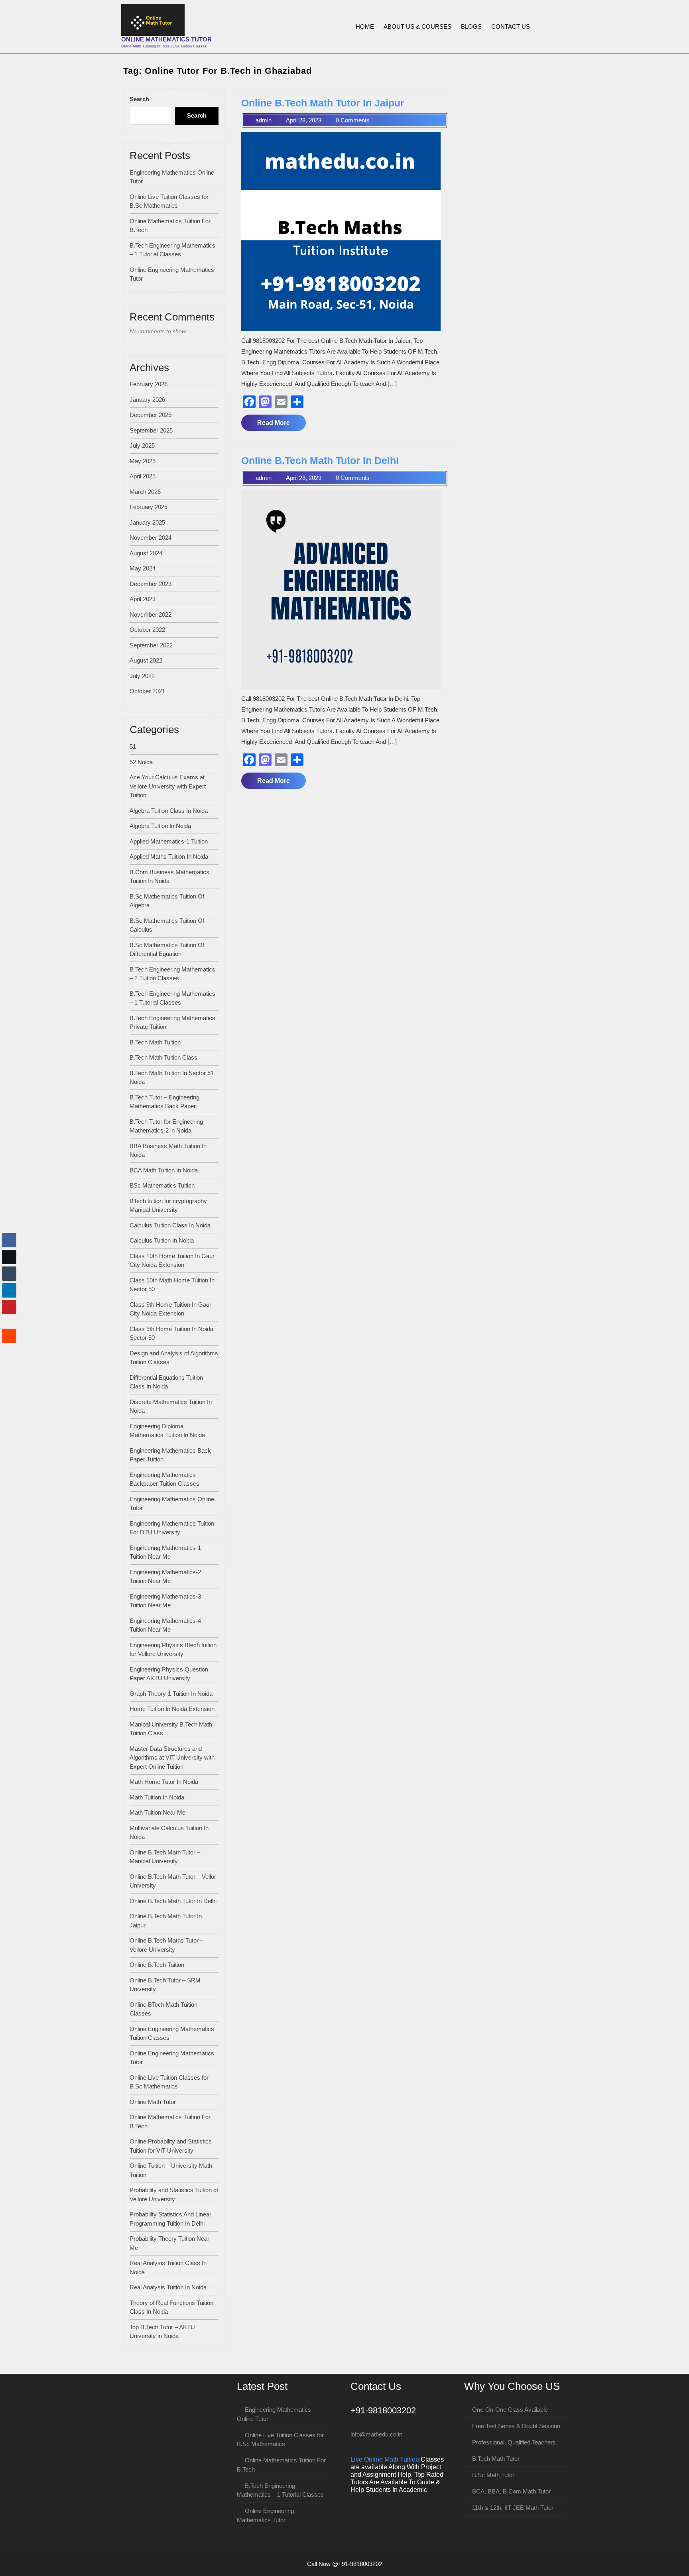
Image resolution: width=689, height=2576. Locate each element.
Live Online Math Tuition (385, 2459)
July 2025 (142, 445)
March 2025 (145, 492)
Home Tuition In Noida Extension (172, 1709)
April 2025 (143, 476)
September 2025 (151, 430)
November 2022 (151, 615)
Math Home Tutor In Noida (164, 1782)
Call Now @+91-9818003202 (344, 2564)
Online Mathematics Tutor (166, 39)
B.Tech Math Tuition (155, 1042)
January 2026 (147, 400)
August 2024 (146, 553)
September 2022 (151, 645)
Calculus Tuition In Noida (162, 1240)
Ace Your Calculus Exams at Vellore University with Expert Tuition (168, 786)
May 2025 (143, 461)
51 (133, 746)
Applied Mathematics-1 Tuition (169, 841)
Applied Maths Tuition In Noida (169, 856)
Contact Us (511, 27)
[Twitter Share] (9, 1257)
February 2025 (149, 507)
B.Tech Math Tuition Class (163, 1057)
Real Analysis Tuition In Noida (168, 2287)
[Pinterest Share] (9, 1307)
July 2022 (142, 676)
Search (139, 99)
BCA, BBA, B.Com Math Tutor (511, 2491)
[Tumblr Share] (9, 1274)
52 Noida (141, 762)
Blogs (471, 27)
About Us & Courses (417, 27)
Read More (281, 425)
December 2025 (151, 415)
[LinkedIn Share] (9, 1290)
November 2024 (151, 538)
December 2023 (151, 584)
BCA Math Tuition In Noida (164, 1170)
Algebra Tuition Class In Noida (169, 811)
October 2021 (147, 691)
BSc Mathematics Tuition (162, 1185)
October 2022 (147, 630)
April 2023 (143, 599)
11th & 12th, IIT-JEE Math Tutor (513, 2508)
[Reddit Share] (9, 1336)
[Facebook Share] (9, 1240)
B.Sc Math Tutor (493, 2475)
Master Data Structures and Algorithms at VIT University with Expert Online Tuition (172, 1758)
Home (365, 27)
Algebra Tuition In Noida (160, 826)
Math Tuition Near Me (157, 1812)
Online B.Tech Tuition (157, 1965)
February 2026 (149, 384)
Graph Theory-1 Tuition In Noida (171, 1694)
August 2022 (146, 660)
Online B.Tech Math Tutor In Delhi (173, 1901)
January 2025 (147, 522)
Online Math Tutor (153, 2102)
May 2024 (143, 568)
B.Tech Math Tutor (496, 2459)
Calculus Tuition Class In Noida (170, 1225)
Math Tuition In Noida (157, 1797)
